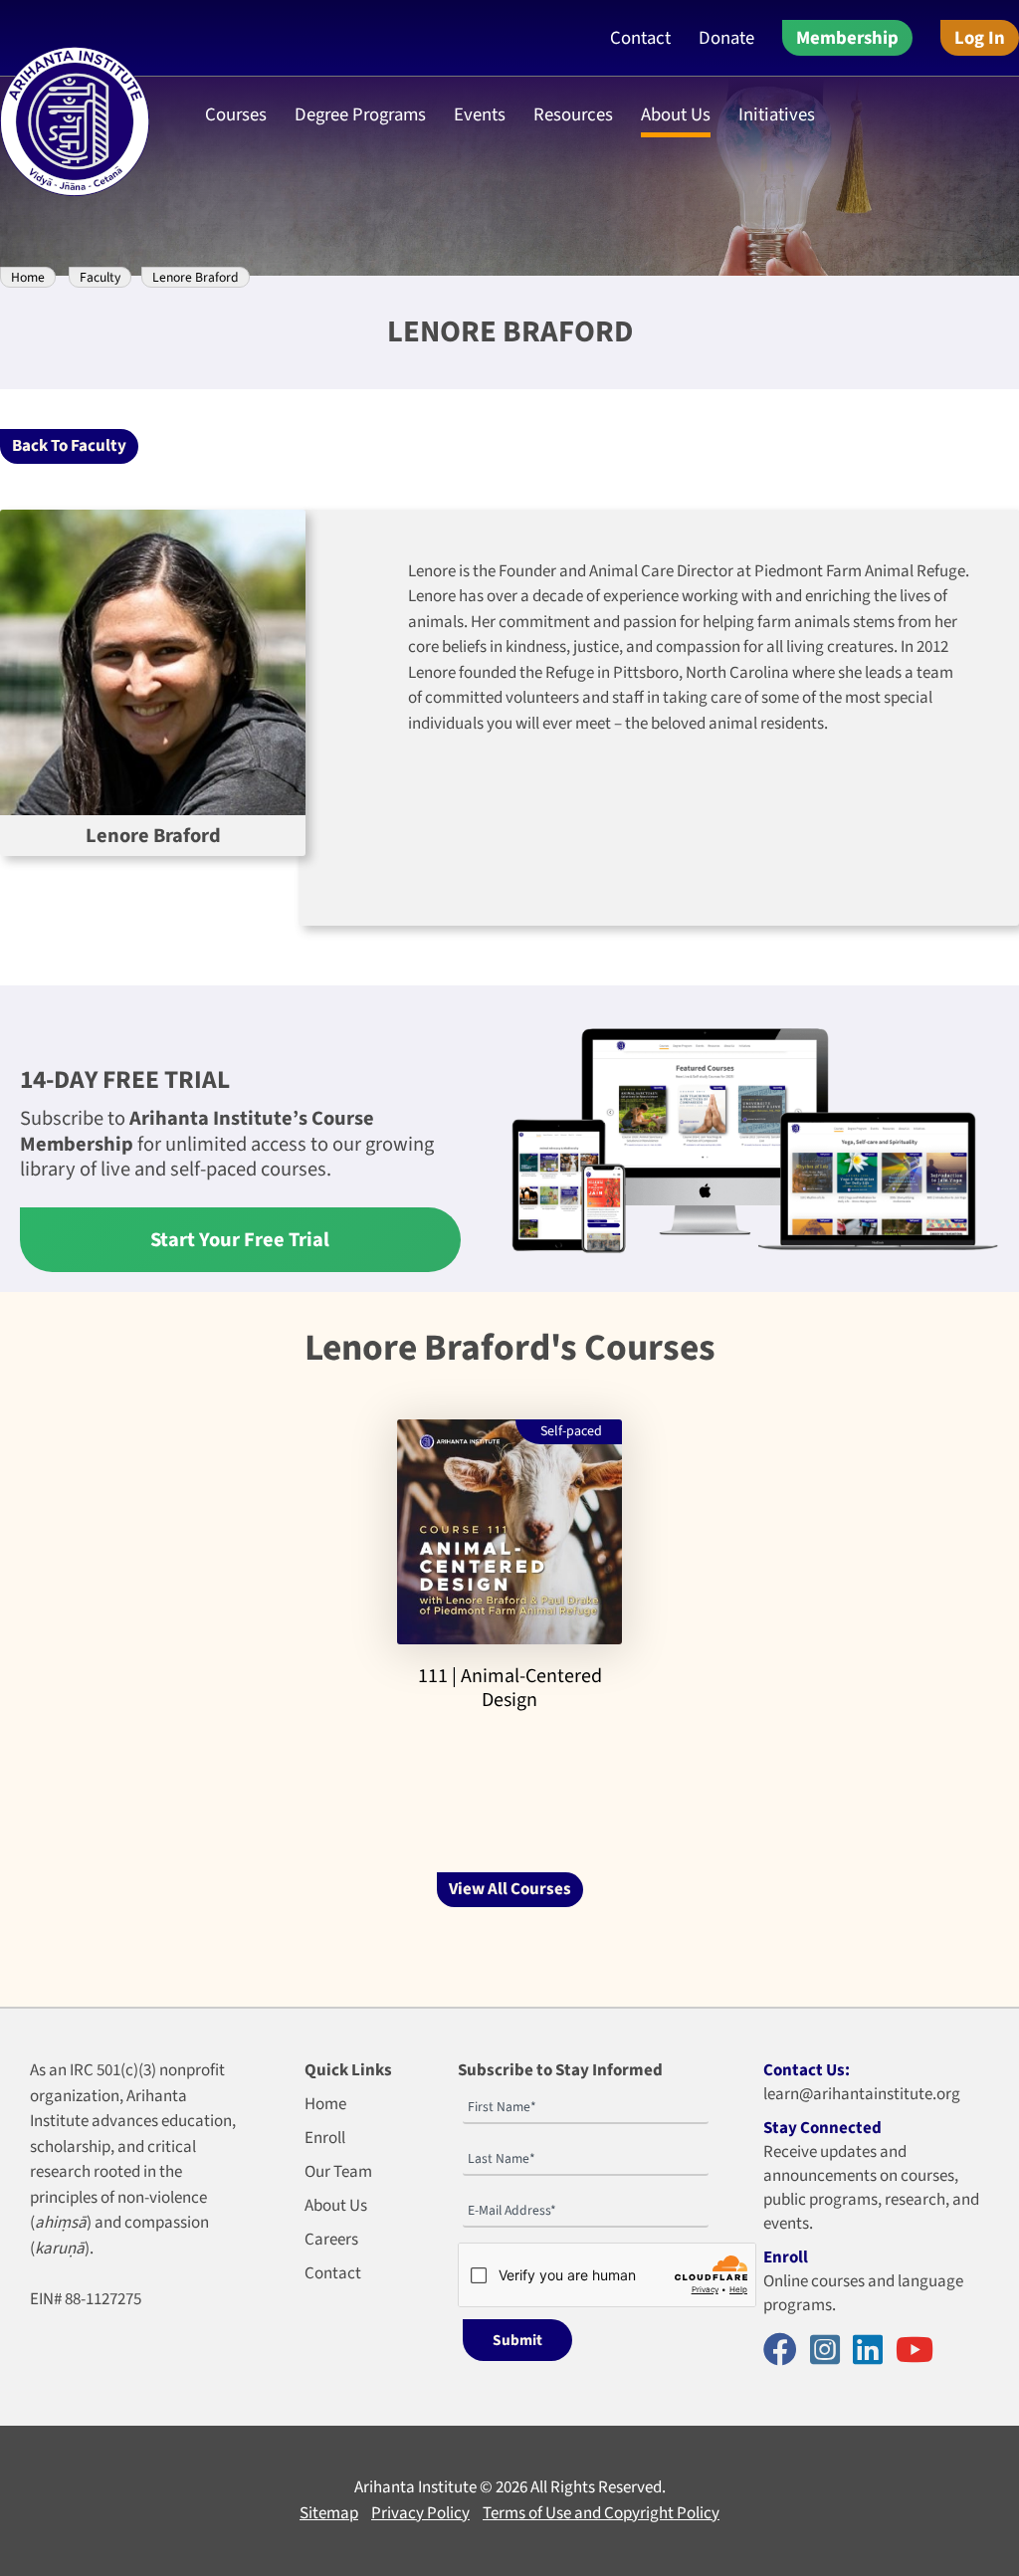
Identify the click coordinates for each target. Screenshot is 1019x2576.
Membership (847, 38)
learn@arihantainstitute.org (862, 2094)
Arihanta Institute (415, 2487)
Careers (331, 2240)
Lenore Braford (196, 277)
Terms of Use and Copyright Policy (601, 2513)
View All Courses (510, 1889)
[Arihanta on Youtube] (919, 2352)
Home (28, 277)
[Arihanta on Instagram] (830, 2352)
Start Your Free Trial (240, 1240)
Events (480, 114)
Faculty (100, 277)
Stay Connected (822, 2128)
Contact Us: (807, 2070)
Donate (726, 38)
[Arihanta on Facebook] (785, 2352)
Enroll (325, 2138)
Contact (640, 38)
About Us (336, 2206)
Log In (980, 38)
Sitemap (329, 2513)
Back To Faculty (69, 446)
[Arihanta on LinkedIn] (873, 2352)
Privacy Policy (420, 2513)
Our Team (338, 2172)
